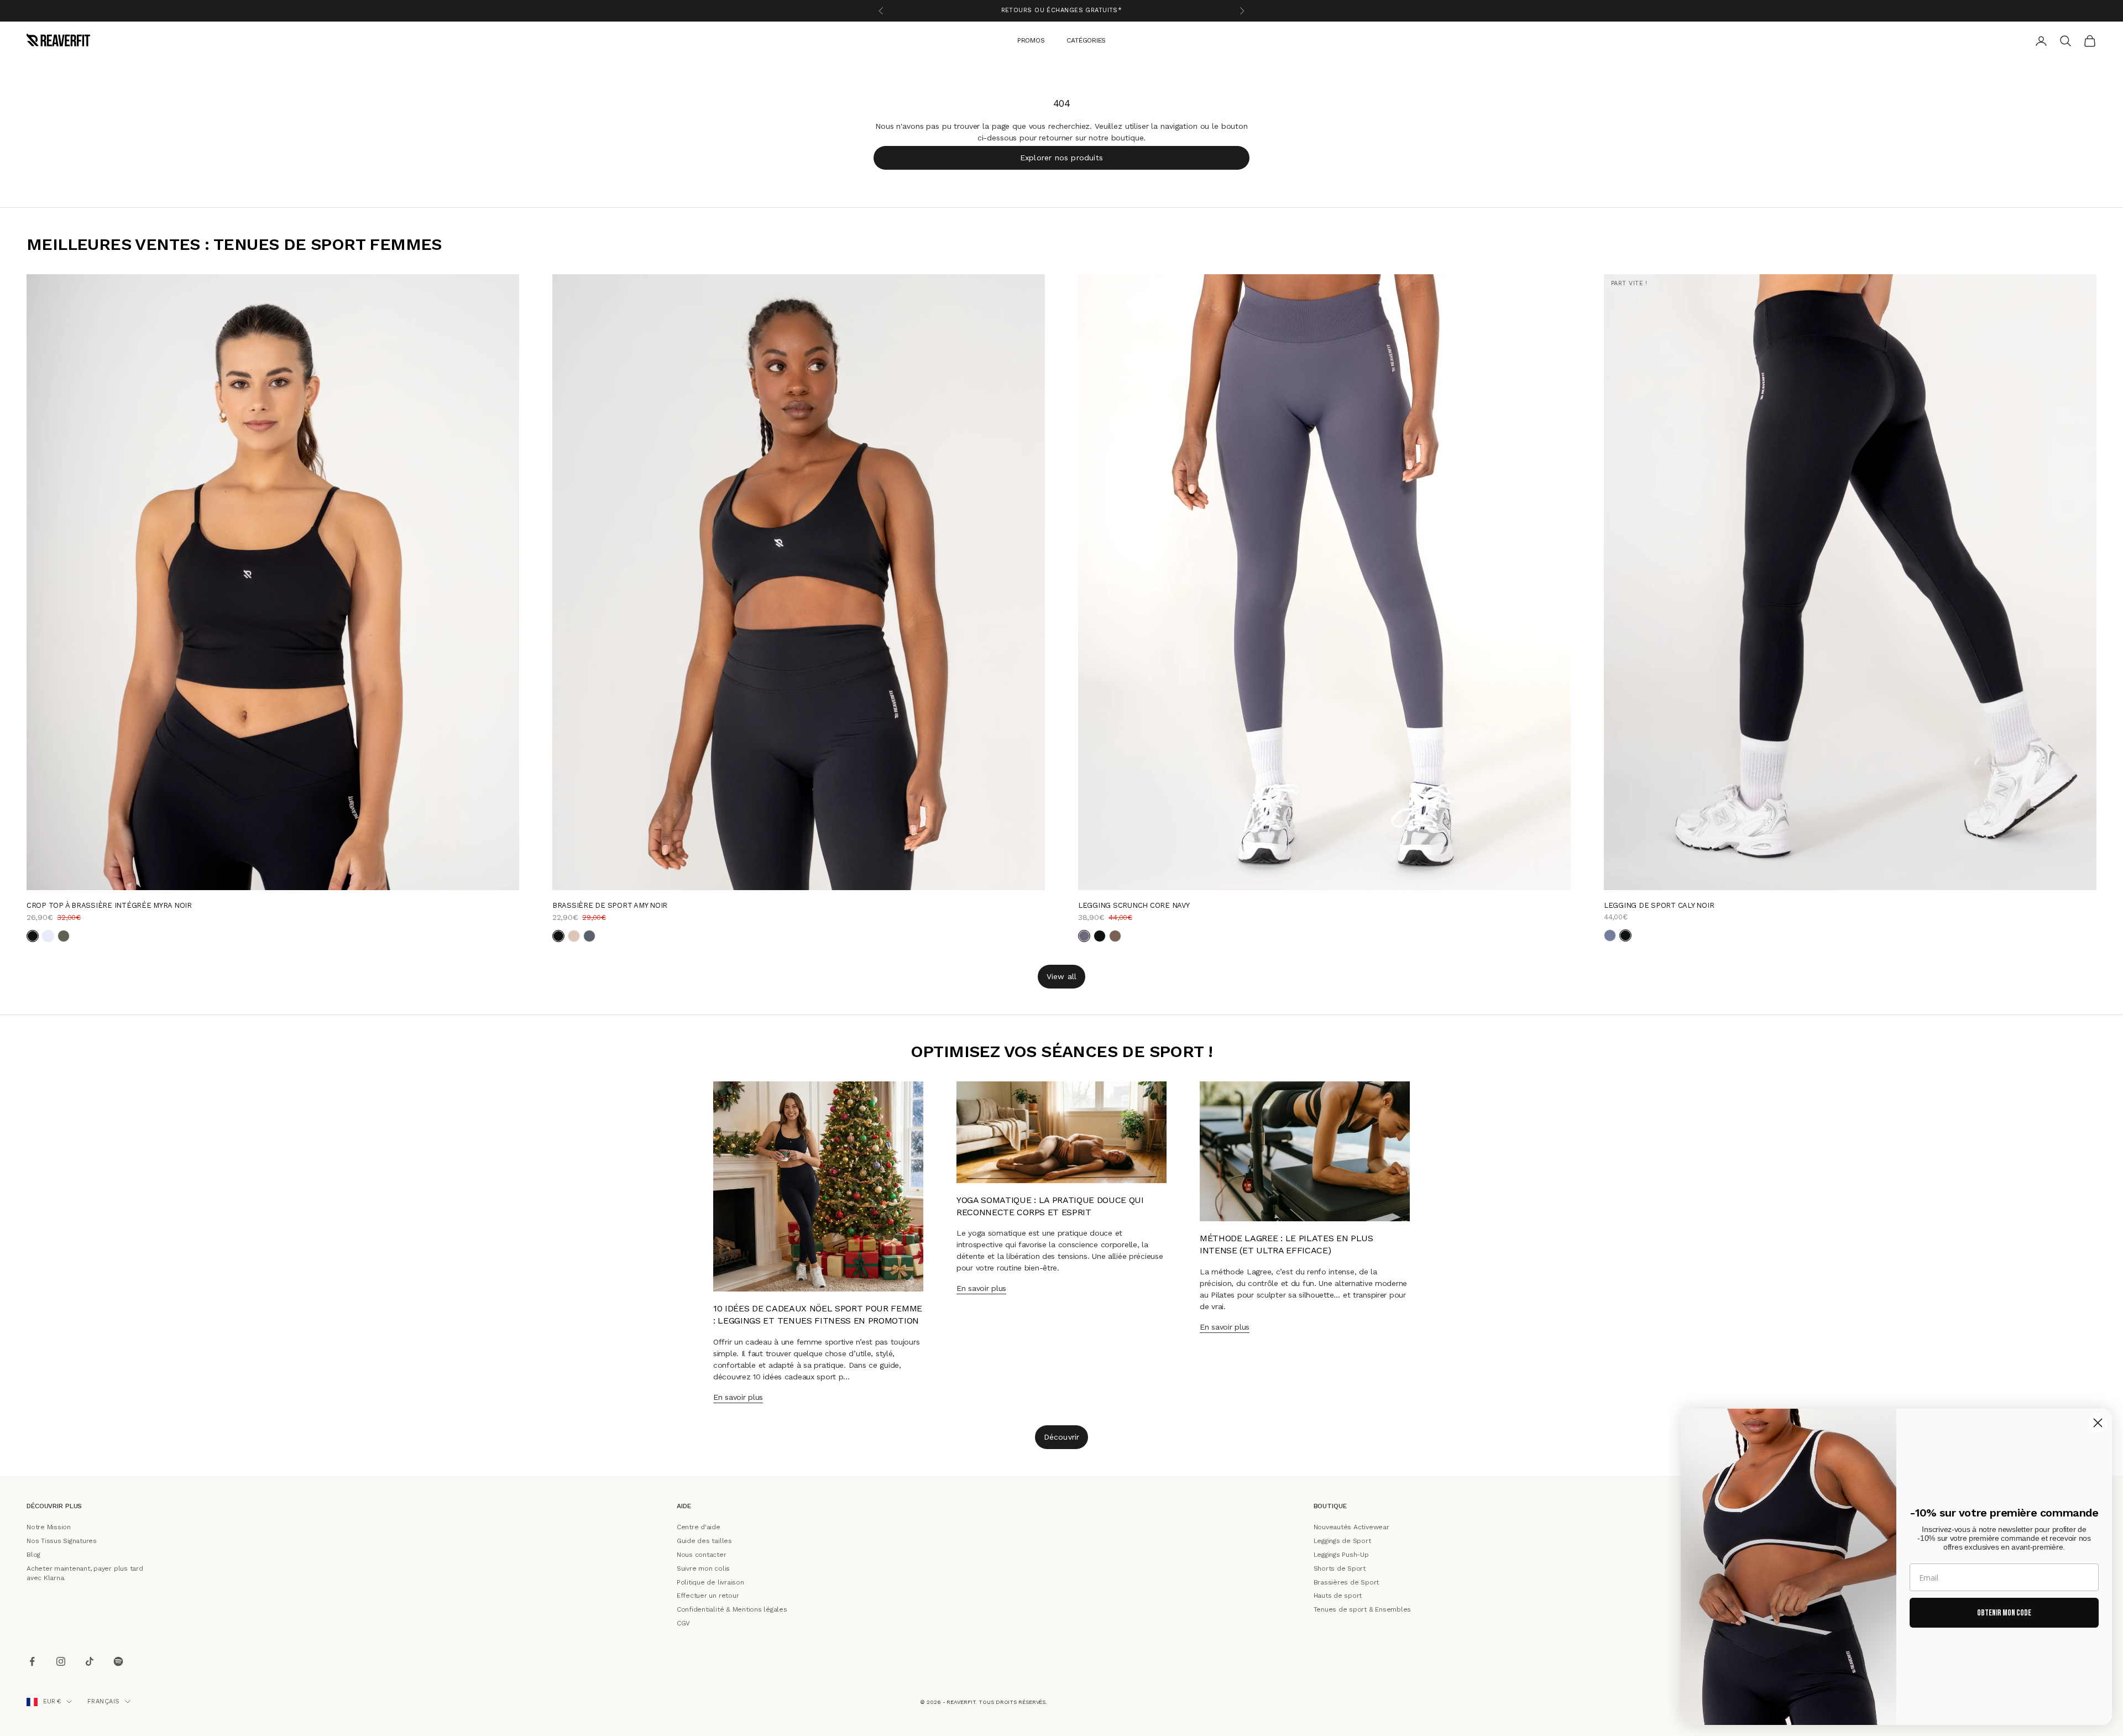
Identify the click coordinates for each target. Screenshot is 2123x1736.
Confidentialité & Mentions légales (732, 1609)
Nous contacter (702, 1555)
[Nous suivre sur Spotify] (118, 1661)
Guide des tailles (704, 1541)
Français (104, 1701)
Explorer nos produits (1061, 157)
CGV (683, 1623)
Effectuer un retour (708, 1596)
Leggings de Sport (1342, 1541)
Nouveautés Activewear (1351, 1527)
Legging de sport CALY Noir (1659, 905)
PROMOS (1031, 40)
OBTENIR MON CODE (2004, 1613)
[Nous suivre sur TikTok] (90, 1661)
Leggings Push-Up (1341, 1555)
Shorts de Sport (1340, 1568)
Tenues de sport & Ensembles (1363, 1609)
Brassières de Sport (1346, 1582)
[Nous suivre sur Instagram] (61, 1661)
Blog (33, 1555)
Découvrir (1062, 1437)
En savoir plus (738, 1397)
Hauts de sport (1338, 1596)
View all (1062, 976)
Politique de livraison (710, 1582)
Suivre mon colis (703, 1568)
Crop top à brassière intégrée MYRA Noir (109, 905)
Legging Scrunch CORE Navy (1134, 905)
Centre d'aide (699, 1527)
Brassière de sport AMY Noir (610, 905)
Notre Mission (49, 1527)
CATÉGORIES (1086, 40)
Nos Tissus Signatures (62, 1541)
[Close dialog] (2098, 1423)
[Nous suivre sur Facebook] (32, 1661)
